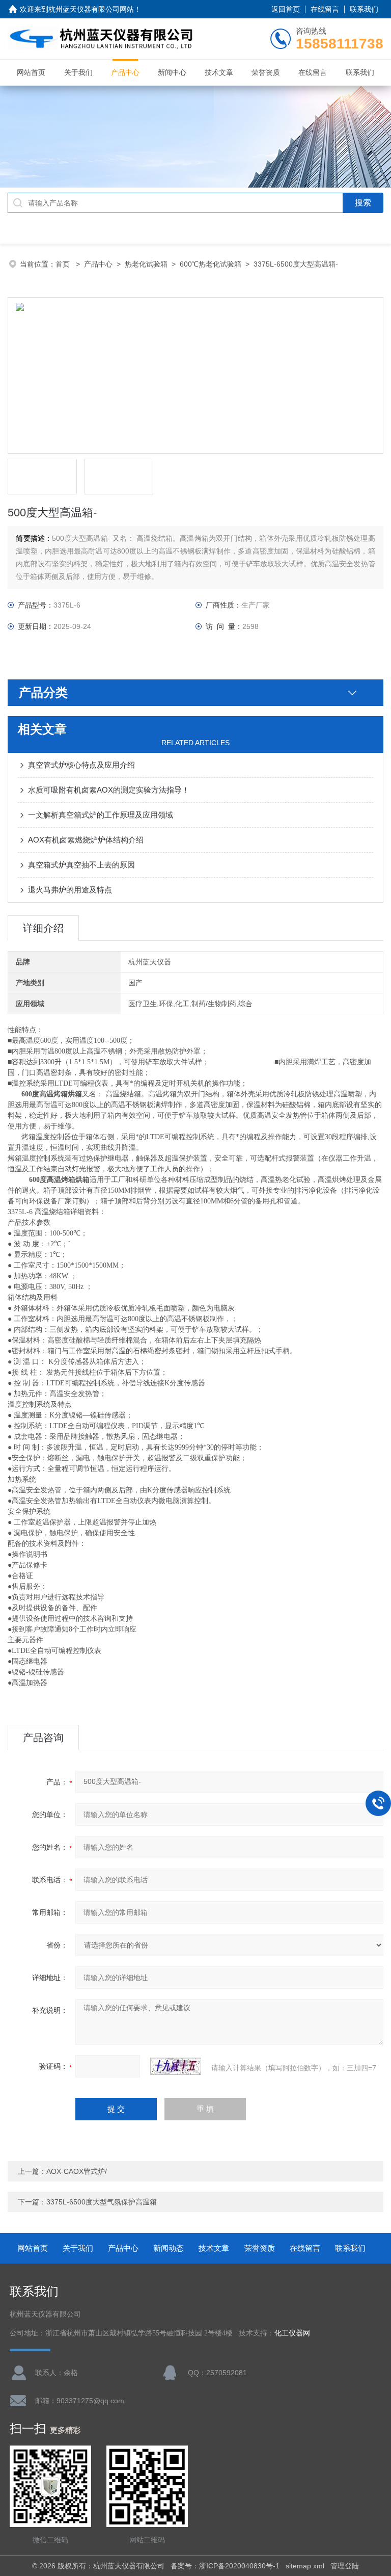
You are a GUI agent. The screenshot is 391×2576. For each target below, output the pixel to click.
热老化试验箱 (146, 264)
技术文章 (219, 72)
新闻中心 (172, 72)
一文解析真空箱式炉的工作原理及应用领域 (101, 815)
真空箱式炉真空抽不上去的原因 (81, 865)
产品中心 (125, 72)
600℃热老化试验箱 (211, 264)
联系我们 (364, 9)
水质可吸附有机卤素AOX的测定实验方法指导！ (109, 790)
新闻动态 (169, 2248)
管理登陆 (345, 2566)
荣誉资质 (266, 72)
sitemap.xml (305, 2566)
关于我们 (78, 72)
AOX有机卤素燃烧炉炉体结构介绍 (86, 840)
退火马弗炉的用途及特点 (70, 890)
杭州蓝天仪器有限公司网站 (91, 9)
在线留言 (325, 9)
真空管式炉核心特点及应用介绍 (81, 765)
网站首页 (31, 72)
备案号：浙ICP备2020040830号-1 (225, 2566)
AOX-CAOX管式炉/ (77, 2171)
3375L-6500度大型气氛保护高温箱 (102, 2202)
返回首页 (286, 9)
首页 (64, 264)
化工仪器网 (292, 2333)
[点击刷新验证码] (176, 2066)
